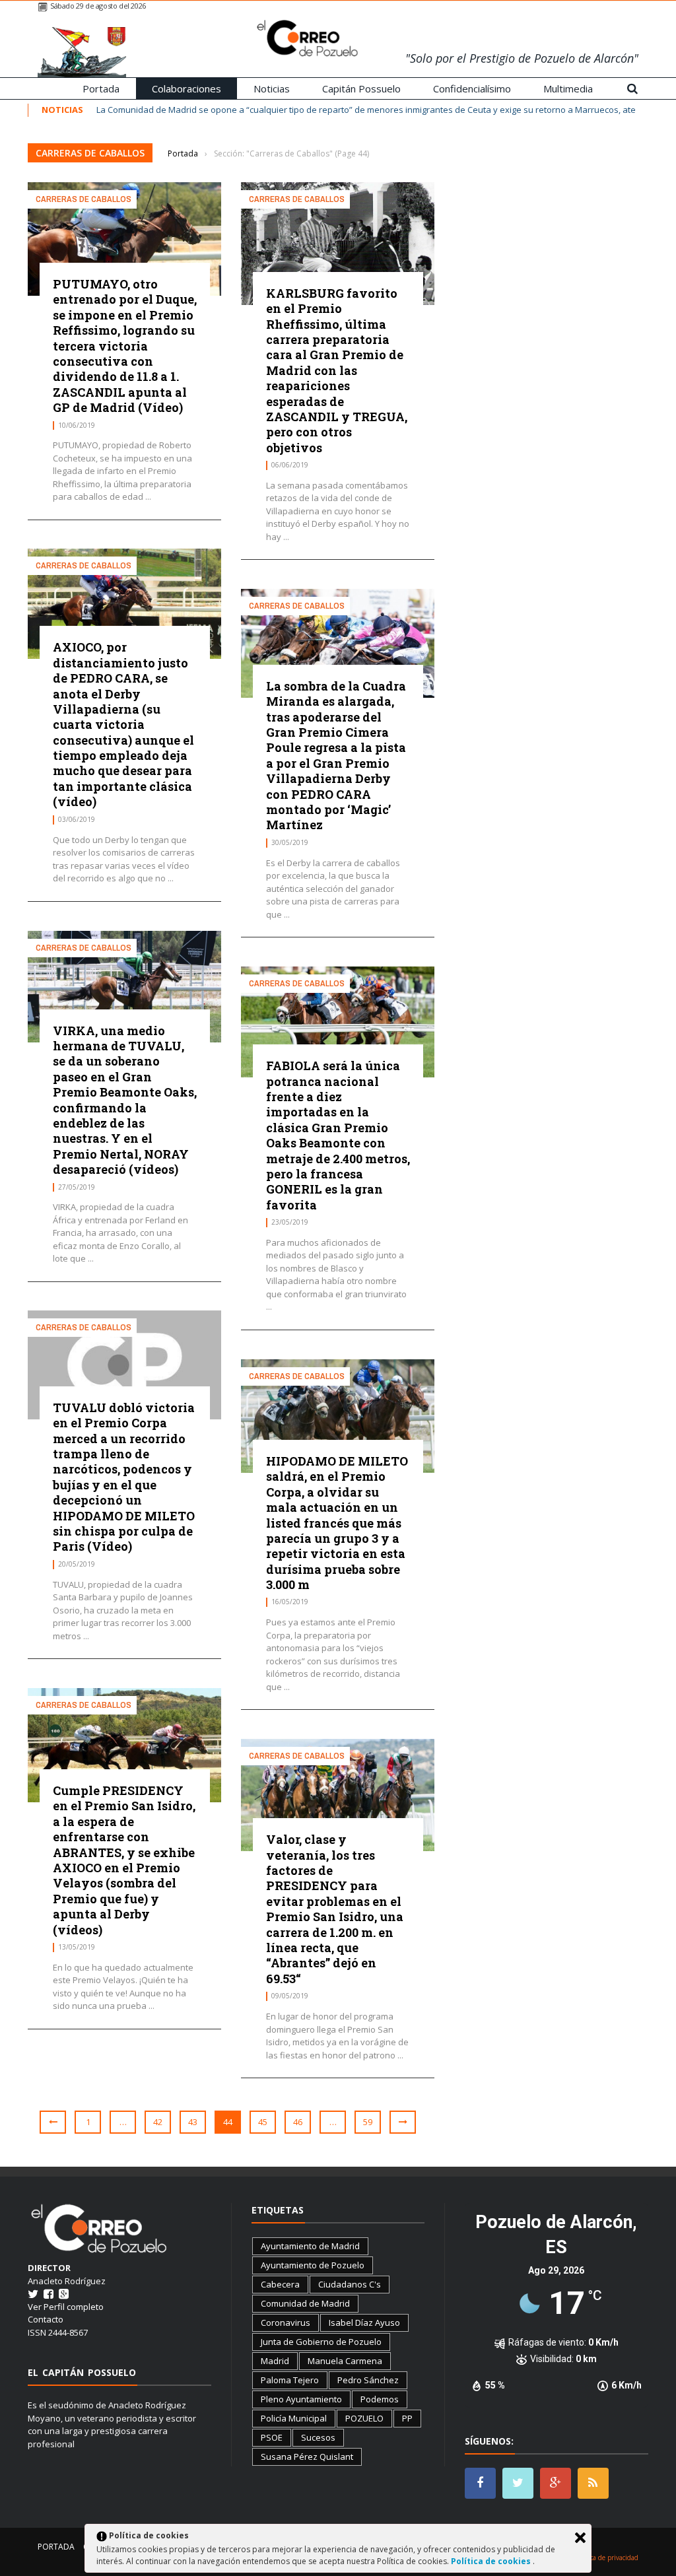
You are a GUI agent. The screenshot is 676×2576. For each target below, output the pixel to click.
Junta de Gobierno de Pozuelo (321, 2342)
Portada (101, 88)
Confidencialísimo (472, 88)
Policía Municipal (294, 2418)
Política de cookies (492, 2561)
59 (368, 2122)
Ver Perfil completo (66, 2307)
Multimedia (568, 88)
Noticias (272, 88)
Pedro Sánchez (368, 2380)
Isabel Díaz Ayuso (364, 2322)
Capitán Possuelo (361, 88)
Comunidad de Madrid (305, 2303)
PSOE (272, 2437)
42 (158, 2122)
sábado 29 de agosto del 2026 (98, 6)
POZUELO (364, 2418)
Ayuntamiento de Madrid (310, 2246)
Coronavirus (286, 2322)
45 (263, 2122)
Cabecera (280, 2284)
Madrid (275, 2361)
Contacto (46, 2319)
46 (298, 2122)
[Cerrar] (580, 2538)
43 (193, 2122)
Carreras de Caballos (84, 199)
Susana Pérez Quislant (307, 2457)
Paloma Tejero (290, 2380)
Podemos (380, 2399)
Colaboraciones (186, 88)
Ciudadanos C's (350, 2284)
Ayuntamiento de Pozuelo (313, 2265)
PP (407, 2418)
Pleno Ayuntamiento (301, 2399)
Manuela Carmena (345, 2361)
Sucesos (318, 2437)
